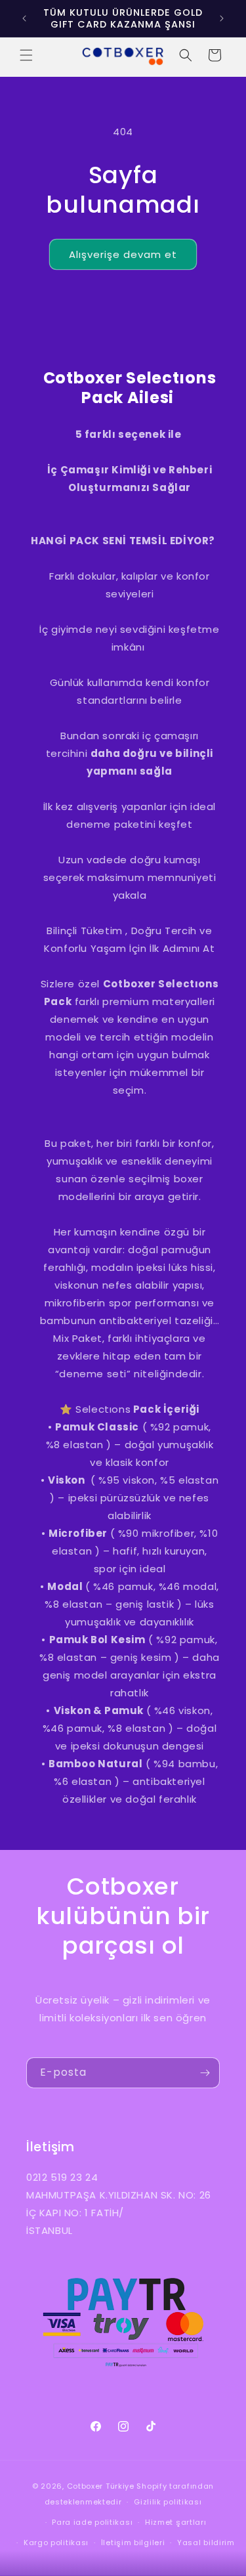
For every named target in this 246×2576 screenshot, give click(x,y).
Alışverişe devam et (123, 254)
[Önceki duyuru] (24, 18)
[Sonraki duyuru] (222, 18)
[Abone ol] (205, 2073)
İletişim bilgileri (133, 2543)
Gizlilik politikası (168, 2502)
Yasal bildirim (206, 2543)
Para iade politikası (92, 2522)
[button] (26, 55)
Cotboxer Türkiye (101, 2486)
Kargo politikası (56, 2543)
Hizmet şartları (176, 2522)
